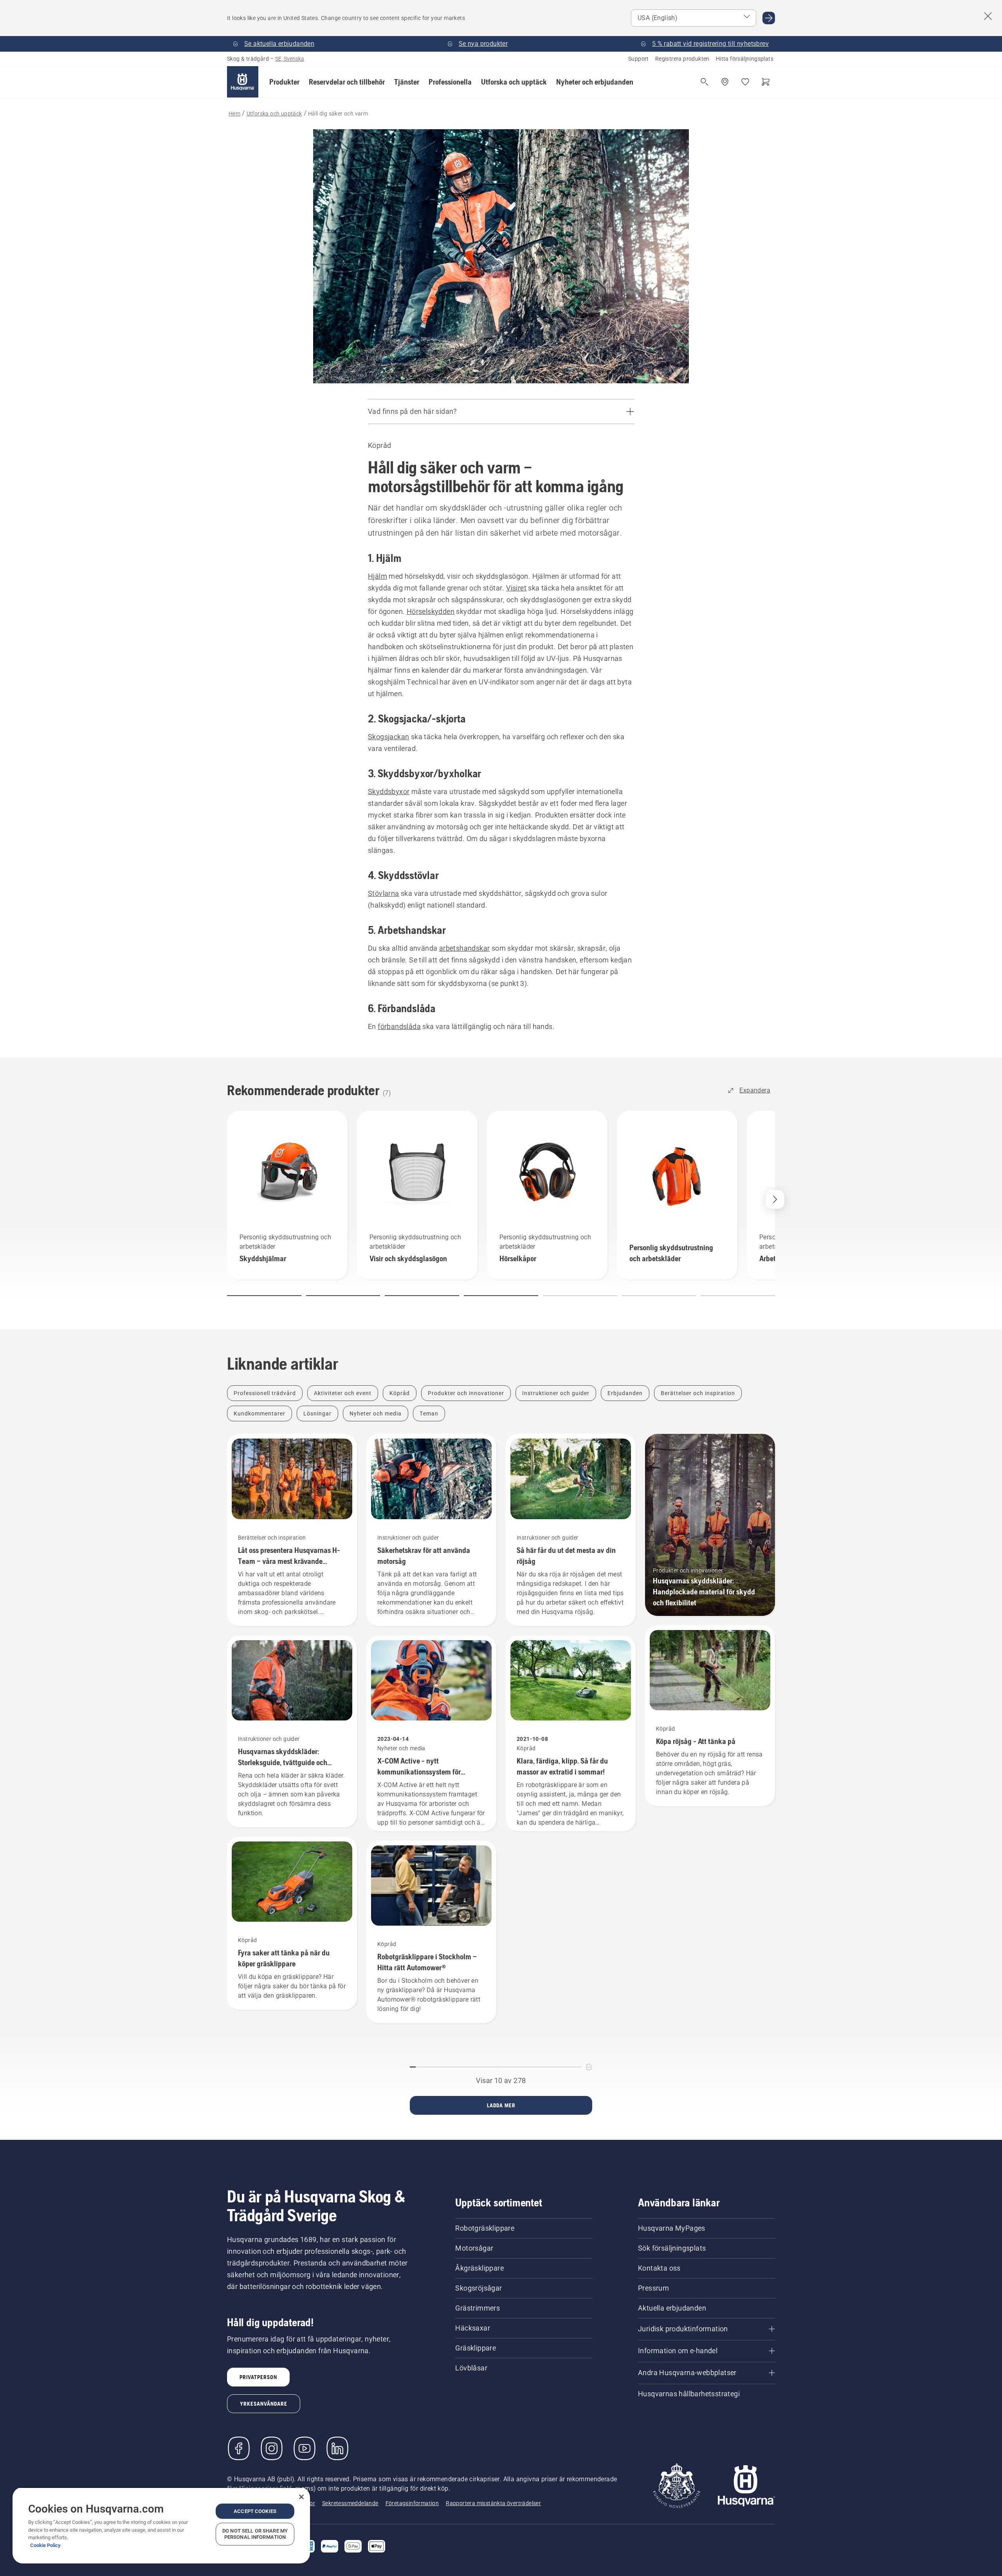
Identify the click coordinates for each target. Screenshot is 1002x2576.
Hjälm (378, 576)
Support (639, 59)
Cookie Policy (45, 2545)
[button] (284, 82)
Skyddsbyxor (389, 792)
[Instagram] (272, 2448)
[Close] (301, 2497)
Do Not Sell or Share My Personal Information (255, 2534)
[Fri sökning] (705, 82)
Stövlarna (384, 893)
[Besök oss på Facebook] (239, 2448)
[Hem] (243, 82)
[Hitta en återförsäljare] (725, 82)
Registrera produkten (682, 59)
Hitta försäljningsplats (745, 59)
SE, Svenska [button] (290, 59)
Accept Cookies (255, 2511)
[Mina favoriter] (745, 82)
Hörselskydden (431, 611)
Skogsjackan (388, 737)
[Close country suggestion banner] (988, 16)
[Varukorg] (766, 82)
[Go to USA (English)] (769, 18)
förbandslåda (399, 1026)
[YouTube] (305, 2448)
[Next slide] (775, 1199)
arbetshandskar (465, 948)
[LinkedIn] (337, 2448)
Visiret (516, 588)
